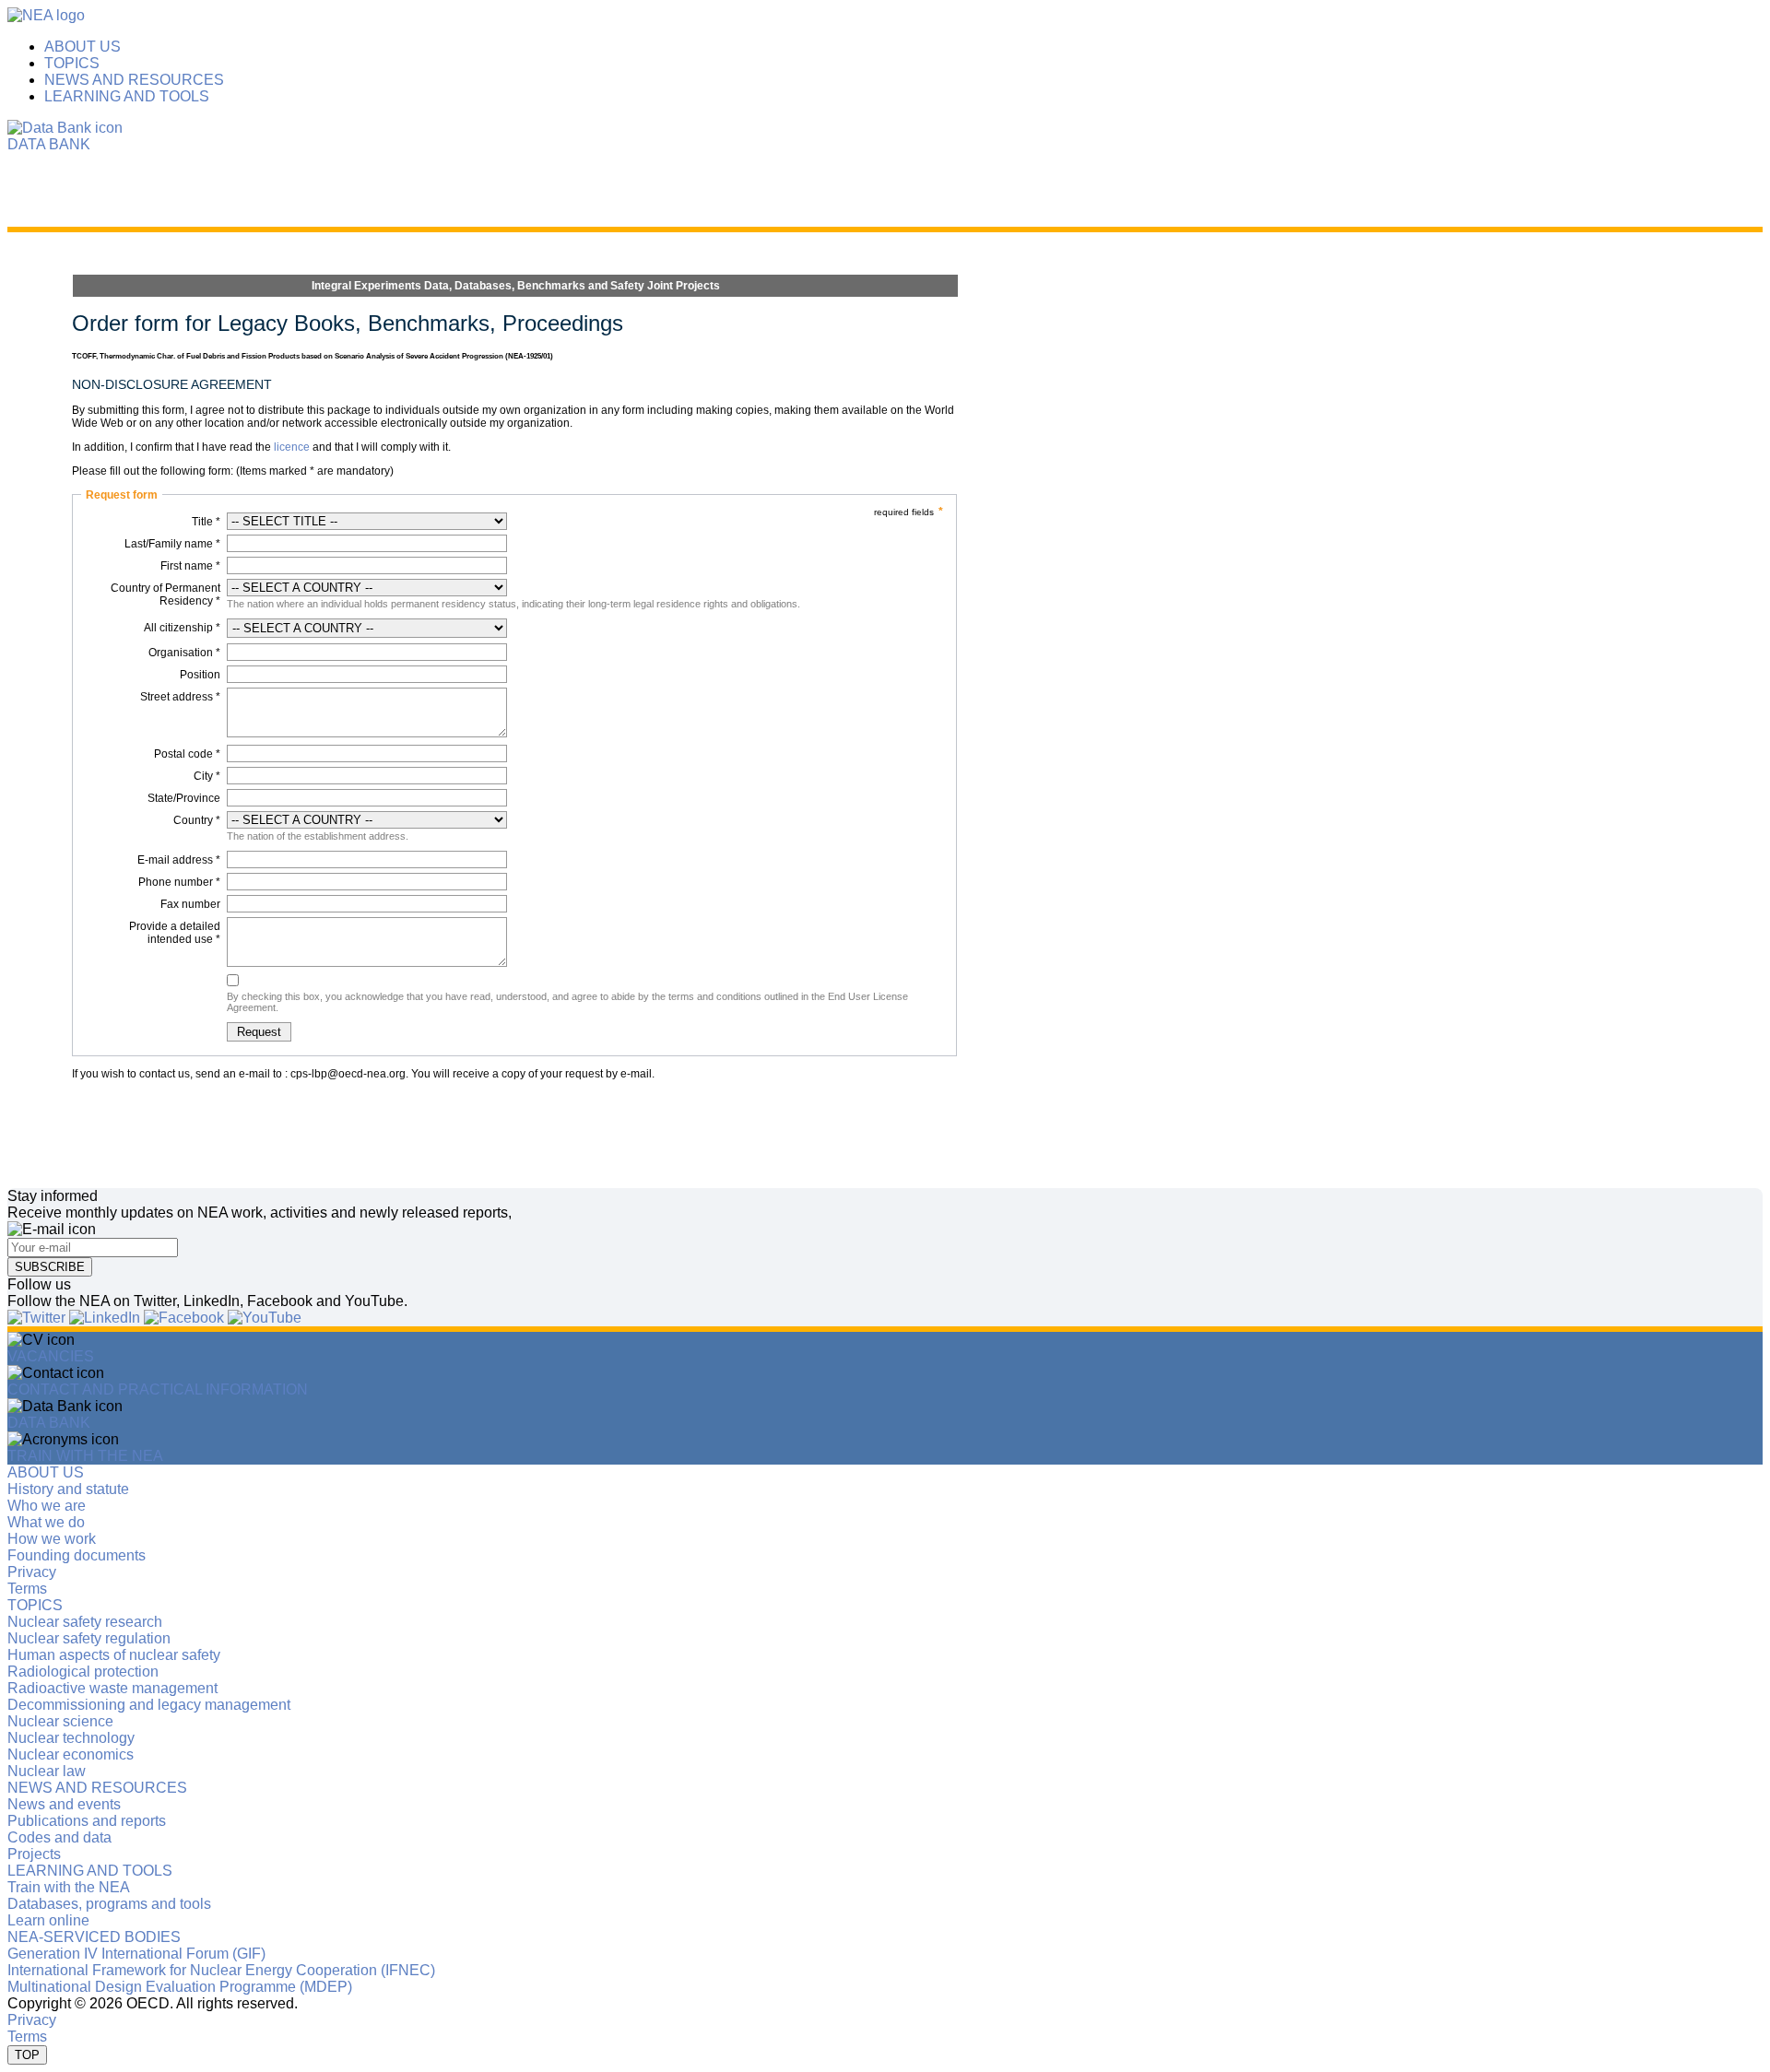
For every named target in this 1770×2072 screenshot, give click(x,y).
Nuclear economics (71, 1754)
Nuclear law (47, 1771)
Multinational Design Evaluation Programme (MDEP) (180, 1987)
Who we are (47, 1506)
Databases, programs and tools (109, 1904)
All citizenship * (182, 628)
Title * (206, 522)
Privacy (32, 1572)
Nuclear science (60, 1721)
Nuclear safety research (85, 1622)
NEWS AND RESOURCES (134, 80)
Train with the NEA (69, 1887)
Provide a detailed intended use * (175, 933)
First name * (190, 566)
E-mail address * (179, 860)
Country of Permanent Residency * (165, 595)
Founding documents (77, 1555)
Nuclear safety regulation (89, 1638)
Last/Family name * (172, 544)
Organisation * (184, 653)
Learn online (48, 1920)
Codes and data (59, 1837)
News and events (64, 1804)
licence (292, 447)
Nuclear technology (71, 1738)
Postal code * (187, 754)
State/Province (184, 798)
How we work (52, 1539)
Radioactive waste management (112, 1688)
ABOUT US (83, 47)
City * (207, 776)
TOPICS (72, 63)
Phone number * (179, 882)
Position (200, 675)
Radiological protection (83, 1672)
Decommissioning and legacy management (149, 1705)
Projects (34, 1854)
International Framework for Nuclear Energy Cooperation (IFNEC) (221, 1970)
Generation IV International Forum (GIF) (136, 1954)
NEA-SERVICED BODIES (94, 1937)
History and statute (68, 1489)
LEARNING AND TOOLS (127, 96)
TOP (27, 2055)
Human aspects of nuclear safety (114, 1655)
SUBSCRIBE (50, 1267)
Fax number (190, 904)
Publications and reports (87, 1821)
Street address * (180, 697)
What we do (46, 1522)
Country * (197, 820)
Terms (27, 1589)
